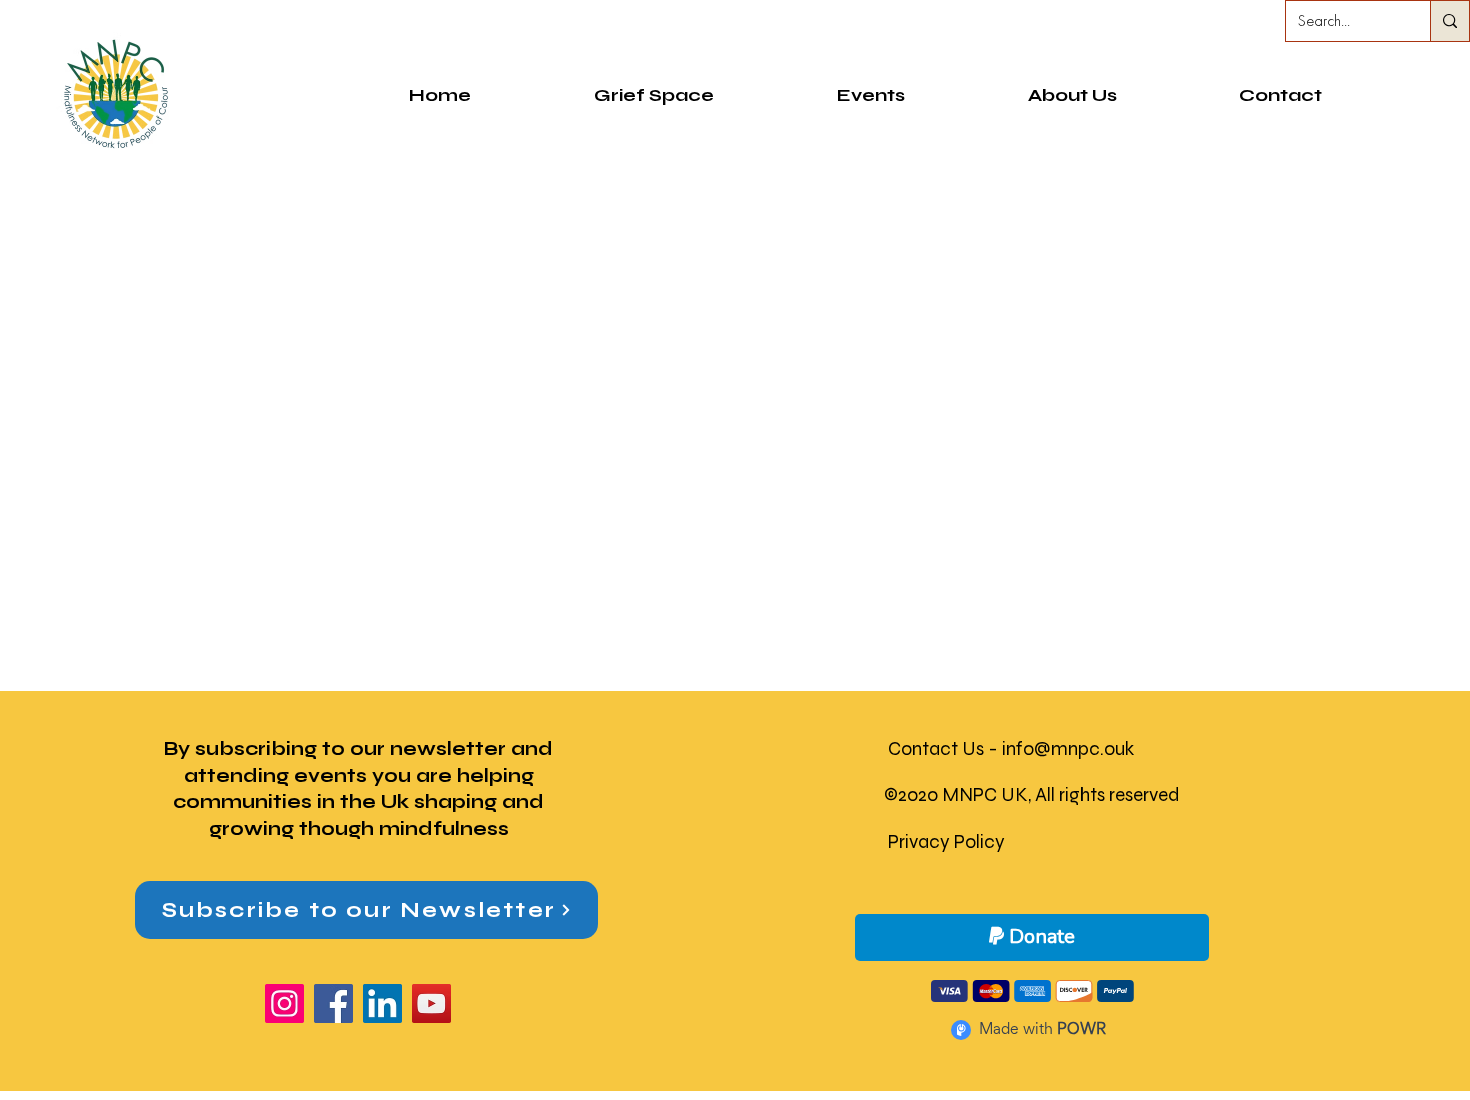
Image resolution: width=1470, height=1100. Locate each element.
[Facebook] (333, 1003)
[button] (1072, 95)
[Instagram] (284, 1003)
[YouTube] (431, 1003)
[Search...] (1449, 21)
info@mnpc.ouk (1068, 748)
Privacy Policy (946, 841)
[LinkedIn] (382, 1003)
